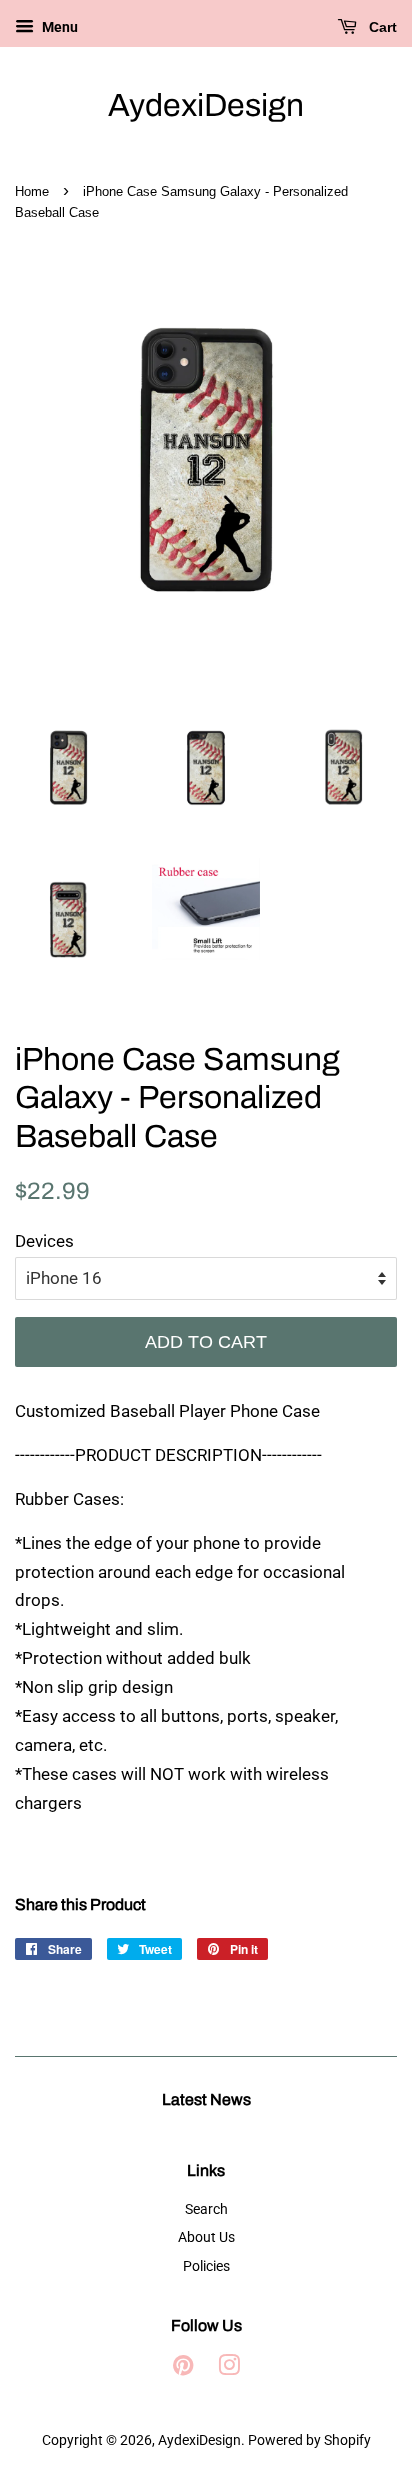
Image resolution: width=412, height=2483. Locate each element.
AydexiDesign (206, 105)
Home (32, 191)
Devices (44, 1241)
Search (206, 2209)
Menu (58, 27)
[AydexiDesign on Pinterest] (183, 2369)
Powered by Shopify (309, 2440)
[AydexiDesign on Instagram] (229, 2369)
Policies (206, 2266)
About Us (206, 2237)
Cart (381, 27)
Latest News (206, 2099)
